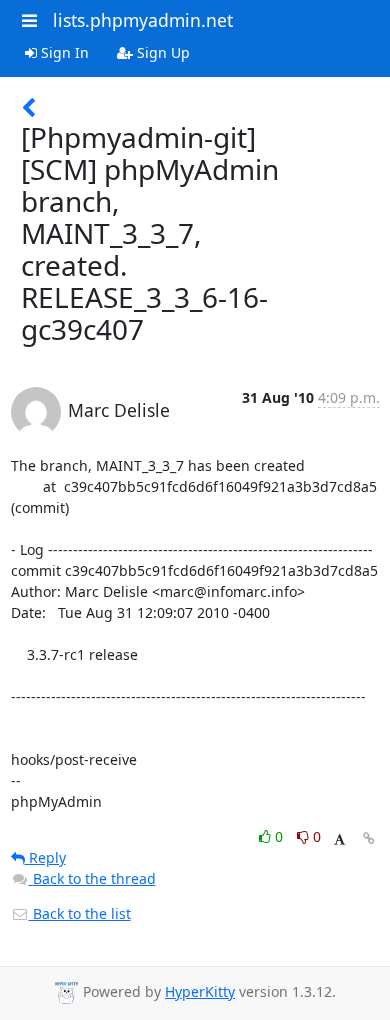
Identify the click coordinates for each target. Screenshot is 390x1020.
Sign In (63, 52)
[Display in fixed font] (339, 839)
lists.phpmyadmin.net (143, 20)
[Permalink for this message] (369, 838)
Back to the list (80, 913)
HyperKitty (200, 991)
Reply (45, 857)
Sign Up (161, 52)
